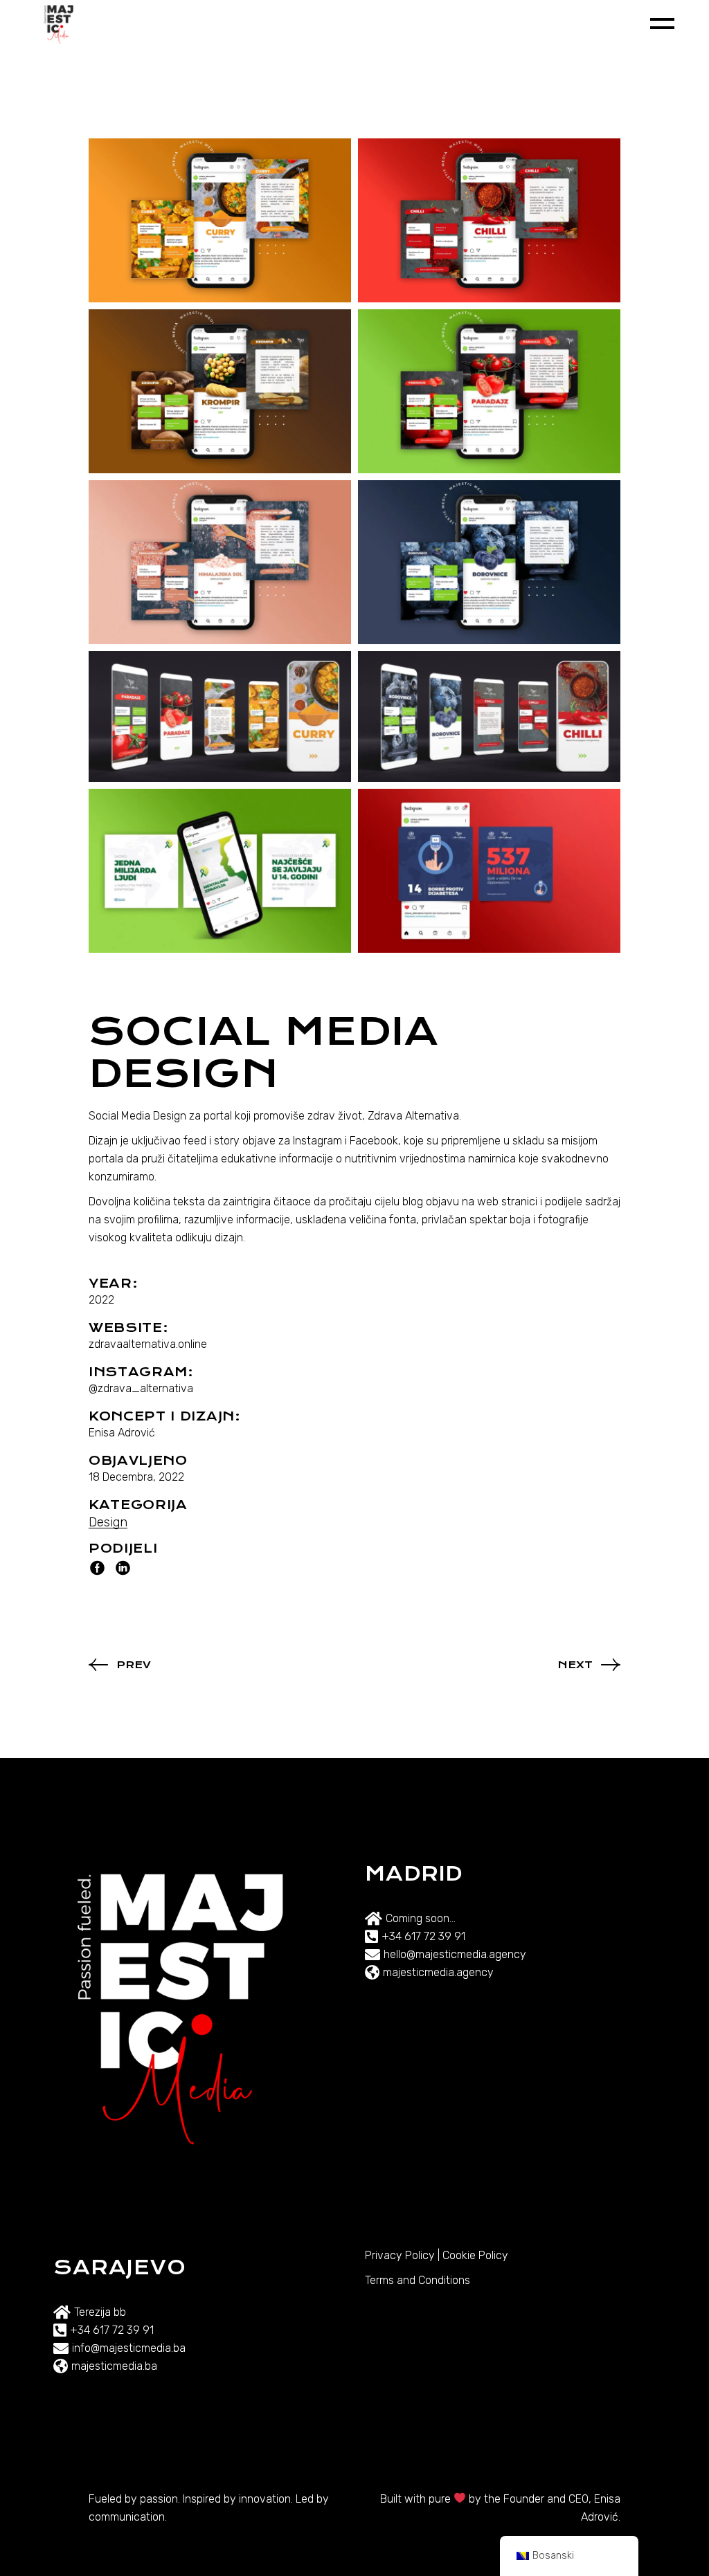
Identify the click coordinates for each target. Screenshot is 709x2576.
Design (108, 1522)
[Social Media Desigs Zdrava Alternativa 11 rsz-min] (489, 562)
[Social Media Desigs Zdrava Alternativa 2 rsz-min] (489, 717)
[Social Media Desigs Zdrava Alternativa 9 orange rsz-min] (220, 220)
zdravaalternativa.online (148, 1344)
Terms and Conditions (418, 2280)
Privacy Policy (400, 2255)
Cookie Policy (475, 2255)
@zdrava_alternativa (141, 1388)
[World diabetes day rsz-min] (489, 871)
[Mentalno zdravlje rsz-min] (220, 871)
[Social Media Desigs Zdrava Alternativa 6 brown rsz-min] (220, 391)
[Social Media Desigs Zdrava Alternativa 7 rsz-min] (489, 391)
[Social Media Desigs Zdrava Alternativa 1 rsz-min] (220, 717)
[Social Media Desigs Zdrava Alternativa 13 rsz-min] (489, 220)
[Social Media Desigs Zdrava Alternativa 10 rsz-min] (220, 562)
